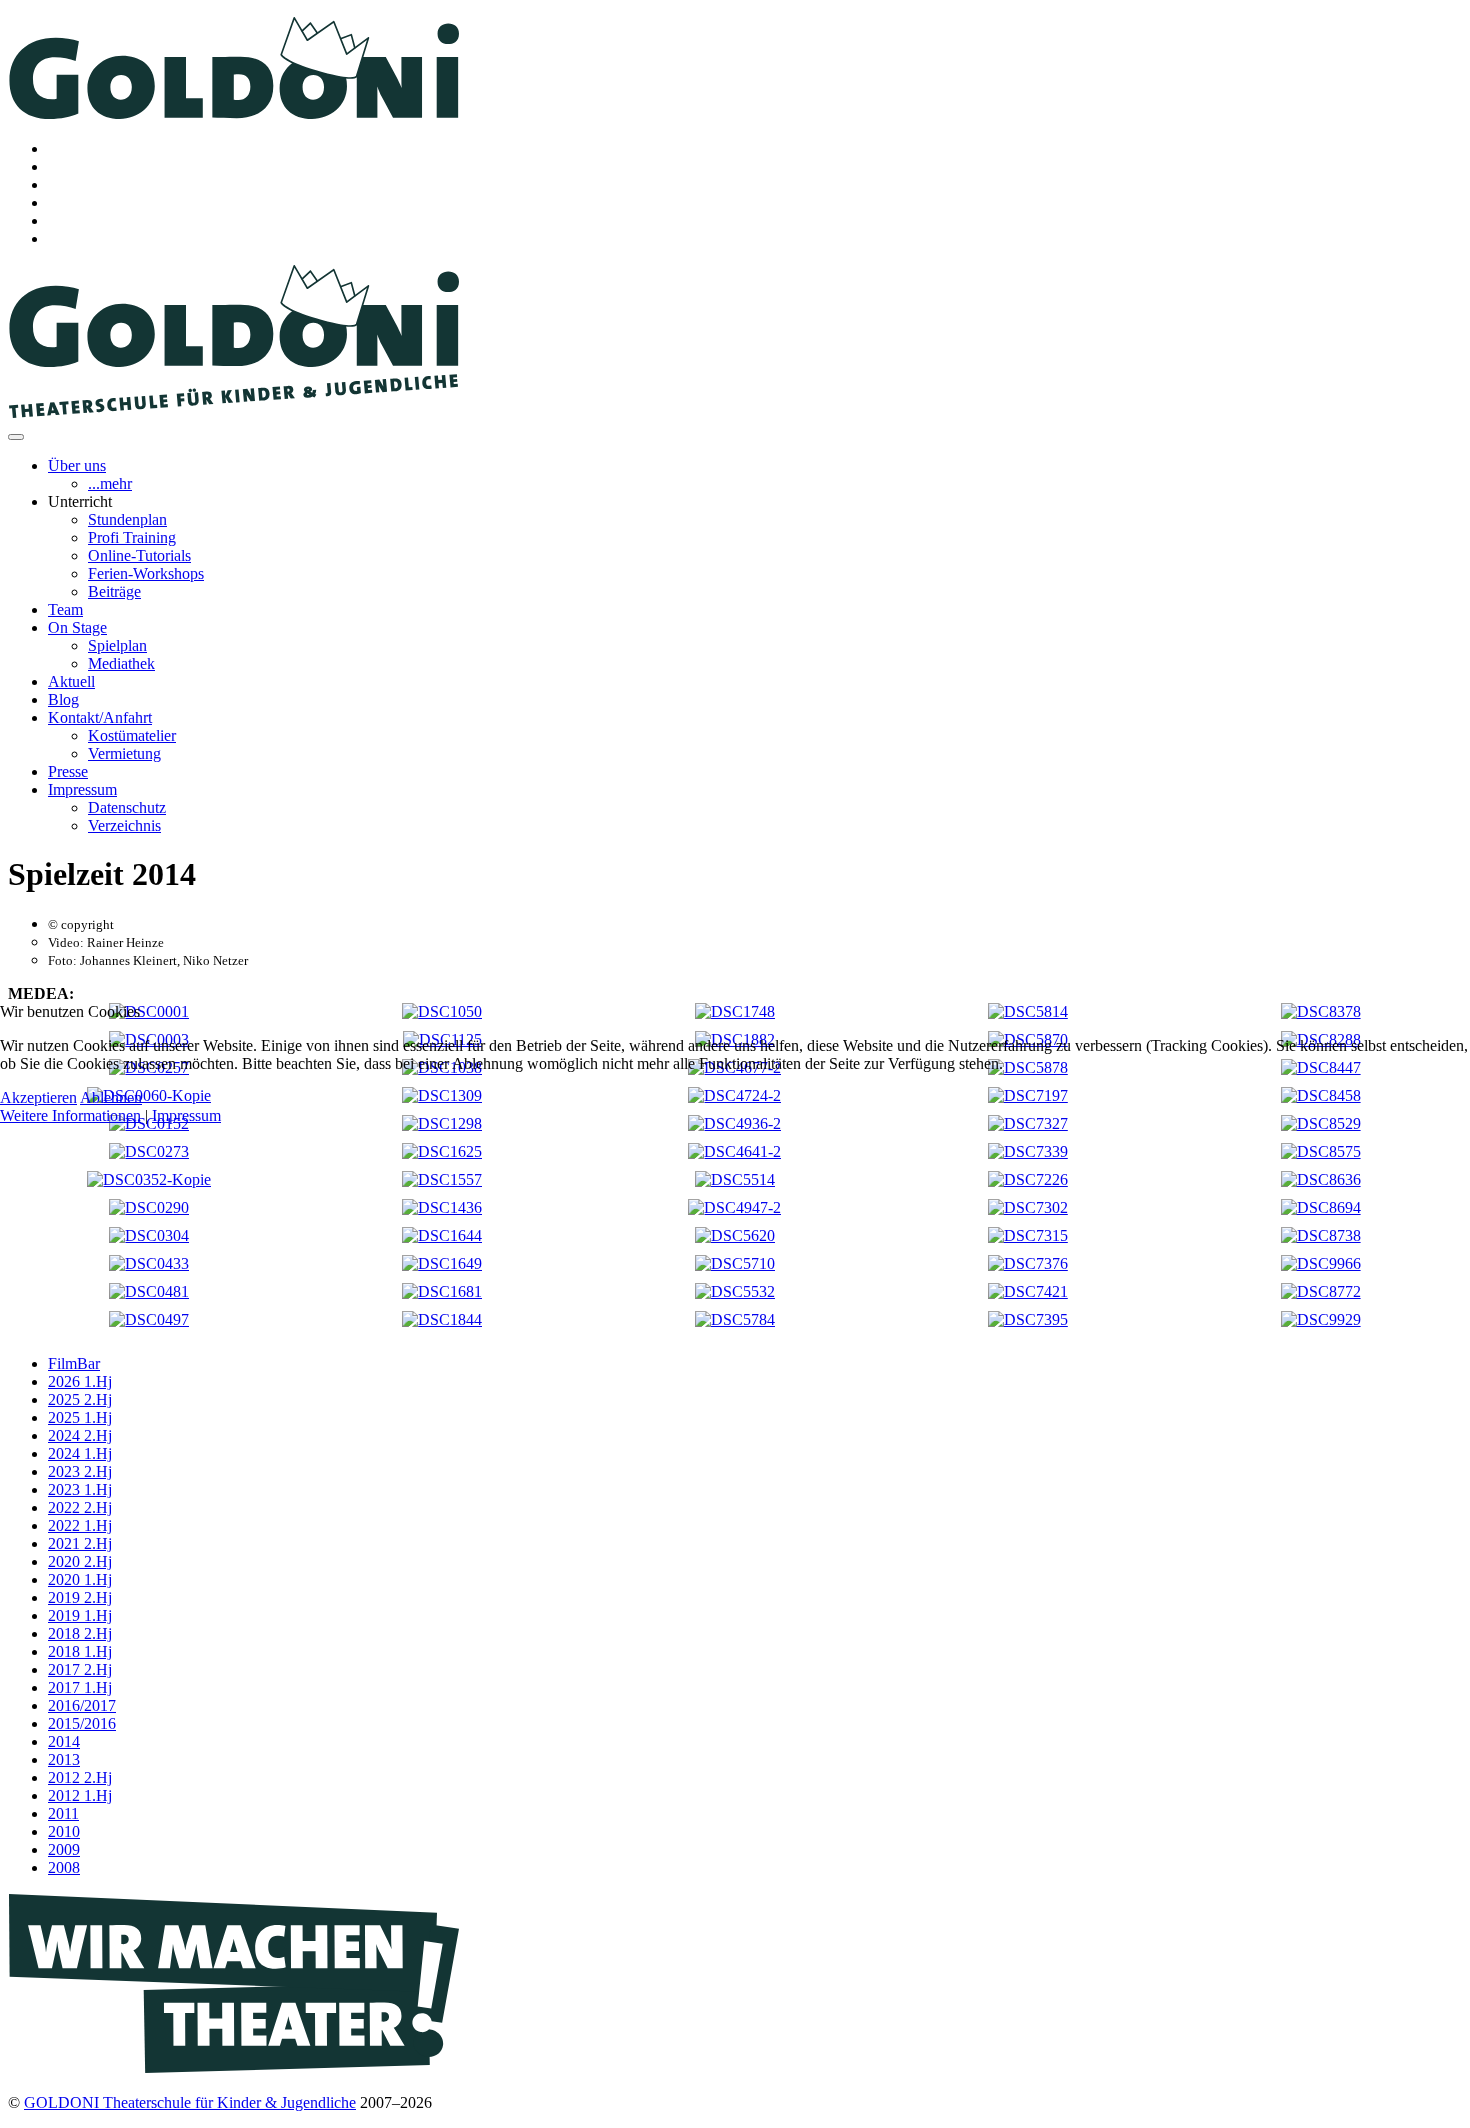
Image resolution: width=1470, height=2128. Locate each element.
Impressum (186, 1115)
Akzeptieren (38, 1097)
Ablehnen (111, 1097)
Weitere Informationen (70, 1115)
